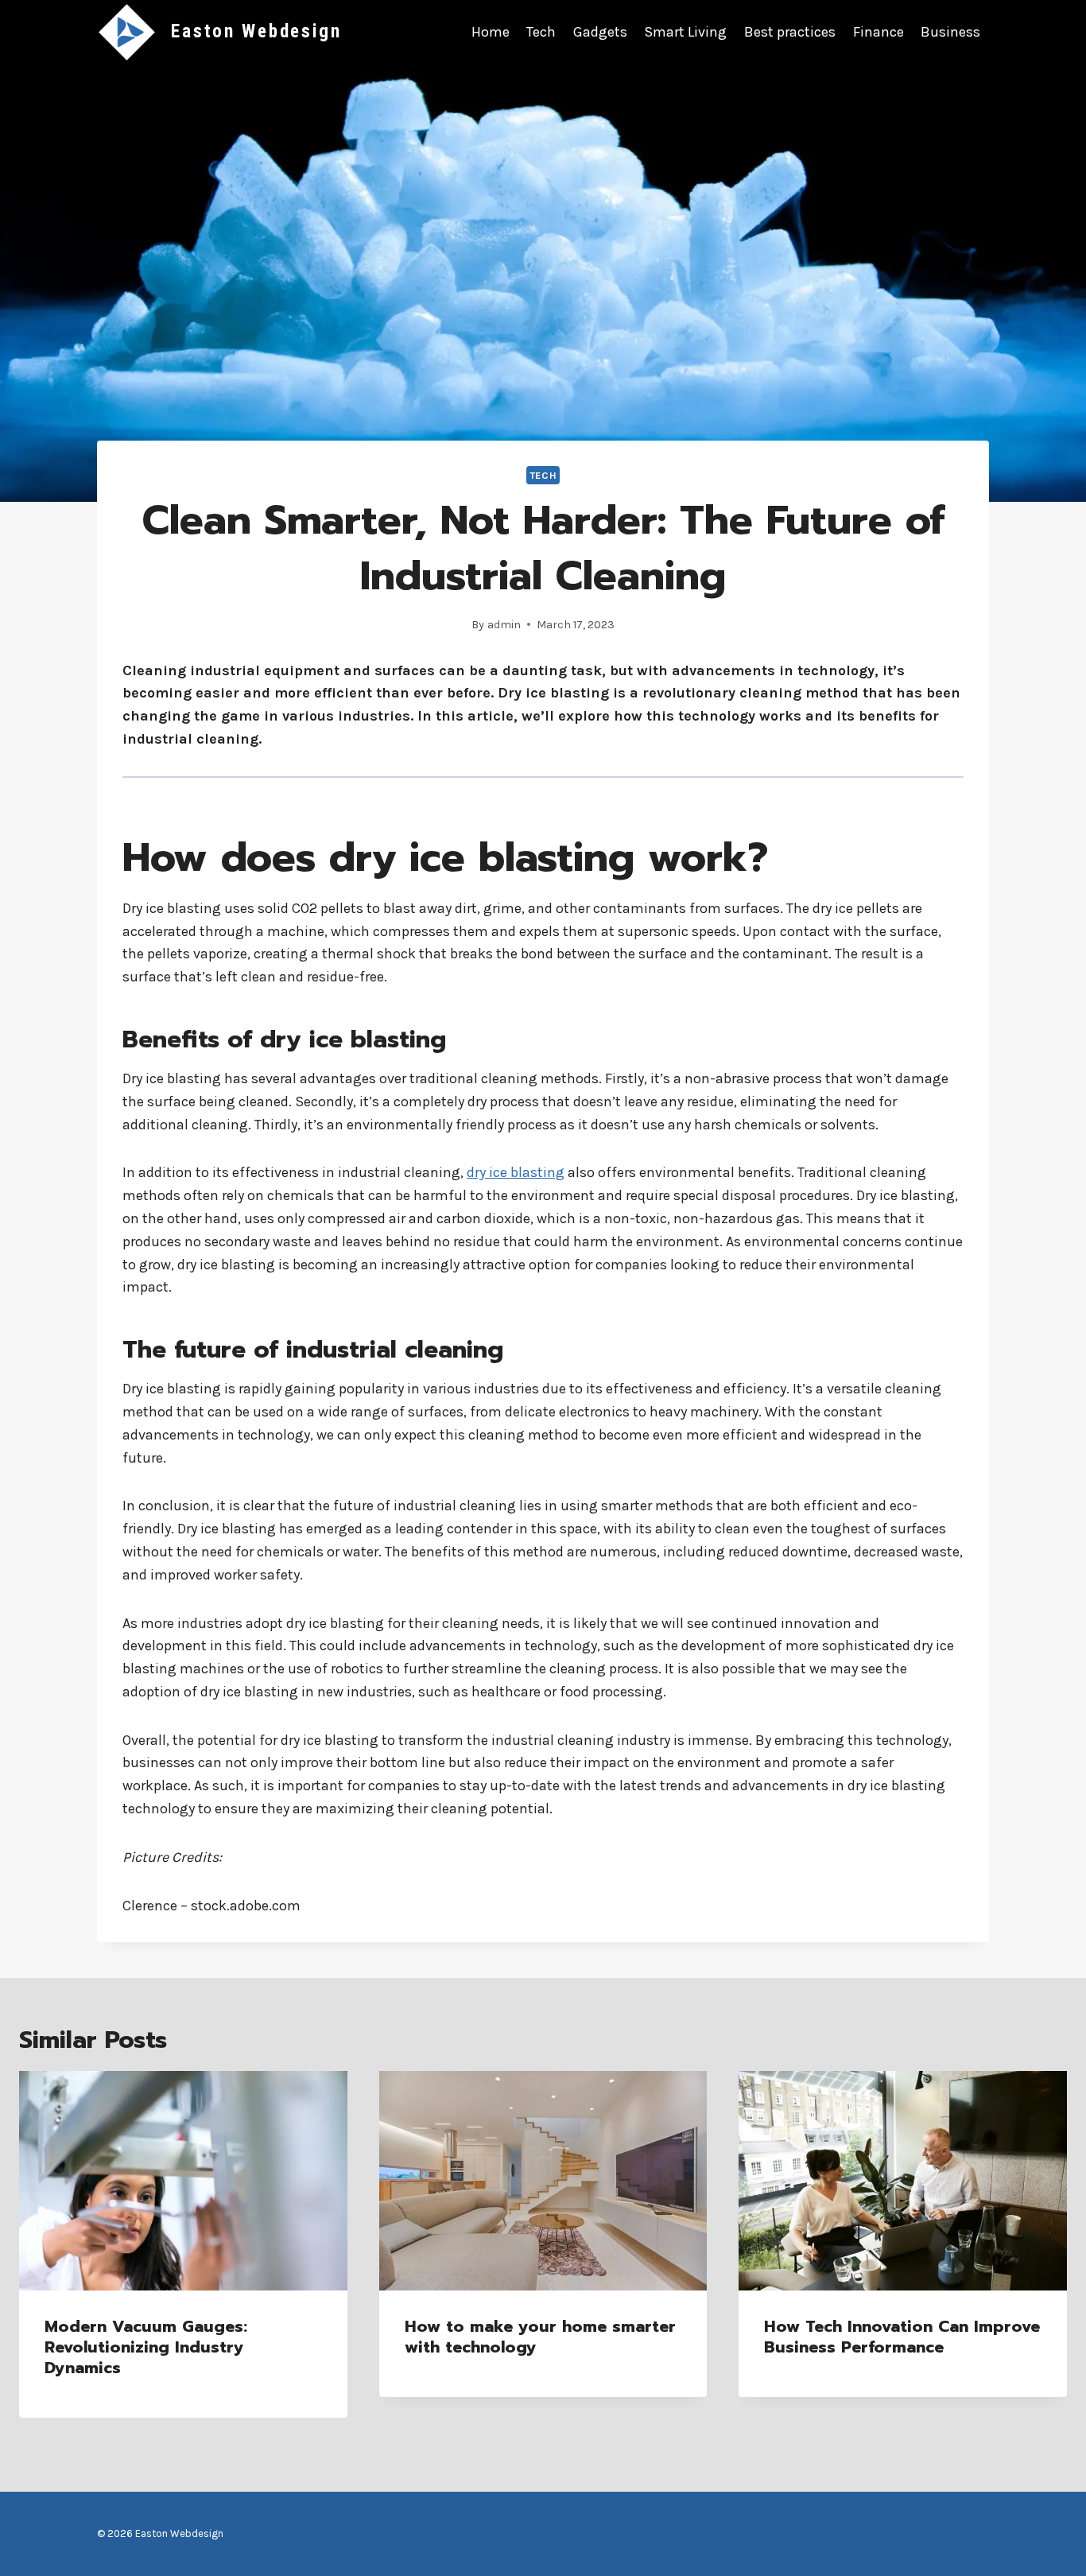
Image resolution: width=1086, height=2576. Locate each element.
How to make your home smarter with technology (540, 2337)
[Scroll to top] (1049, 2547)
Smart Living (685, 32)
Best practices (790, 32)
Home (491, 32)
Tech (541, 32)
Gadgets (600, 32)
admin (504, 625)
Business (950, 32)
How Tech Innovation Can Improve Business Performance (902, 2337)
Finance (878, 32)
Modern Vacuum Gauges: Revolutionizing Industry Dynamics (146, 2347)
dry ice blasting (516, 1172)
